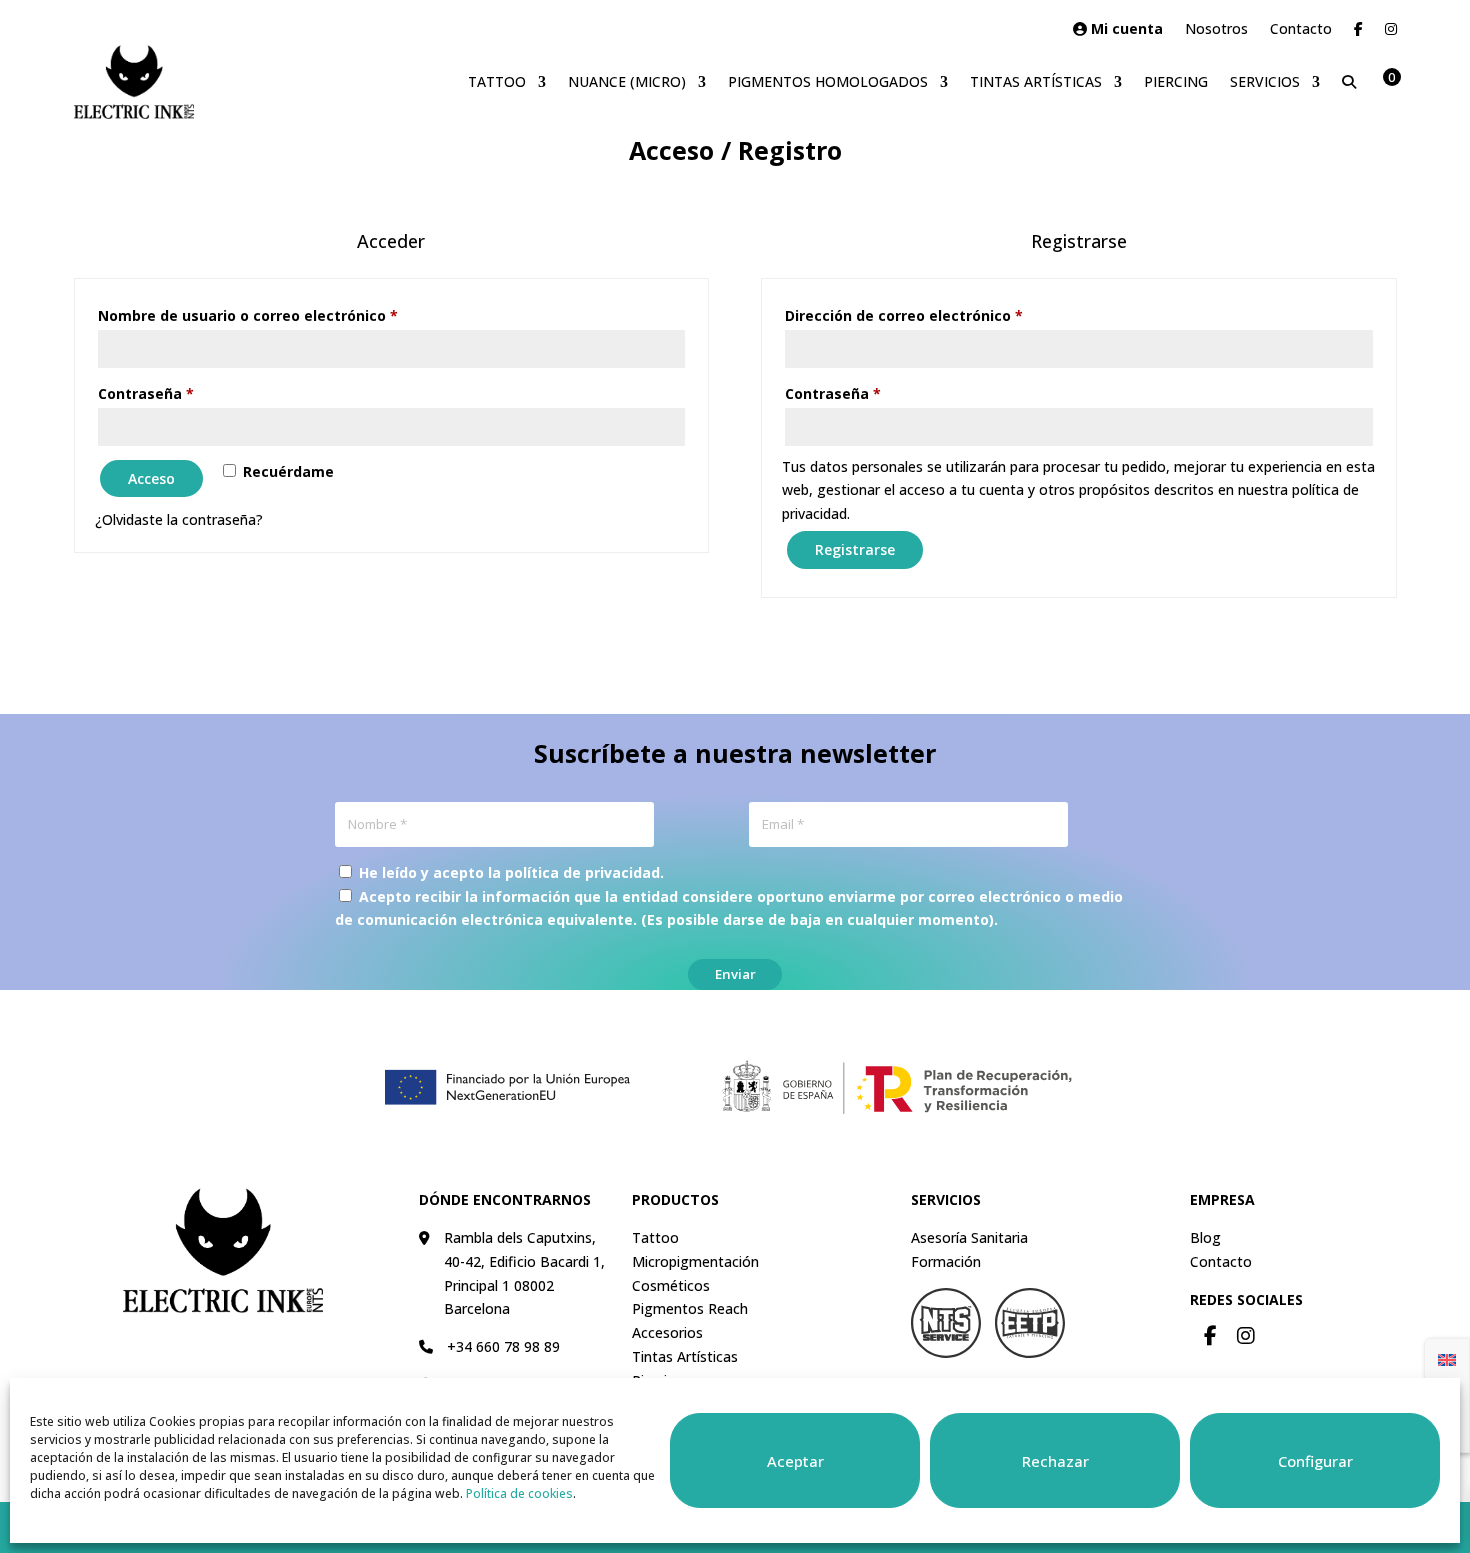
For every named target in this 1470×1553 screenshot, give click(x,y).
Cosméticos (671, 1285)
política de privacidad (582, 872)
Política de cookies (519, 1493)
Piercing (1176, 81)
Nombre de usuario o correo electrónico (288, 315)
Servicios (1265, 81)
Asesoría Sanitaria (969, 1237)
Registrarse (855, 549)
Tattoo (497, 81)
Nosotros (1216, 30)
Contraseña (186, 393)
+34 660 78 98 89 (503, 1346)
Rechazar (1055, 1461)
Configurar (1315, 1461)
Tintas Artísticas (1036, 81)
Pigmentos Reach (690, 1308)
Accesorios (667, 1332)
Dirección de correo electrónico (944, 315)
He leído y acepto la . (509, 872)
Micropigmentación (695, 1261)
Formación (946, 1261)
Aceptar (795, 1461)
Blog (1205, 1237)
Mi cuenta (1125, 30)
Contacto (1301, 30)
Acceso (151, 478)
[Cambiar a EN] (1447, 1359)
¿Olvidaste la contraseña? (179, 519)
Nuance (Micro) (627, 81)
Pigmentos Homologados (828, 81)
